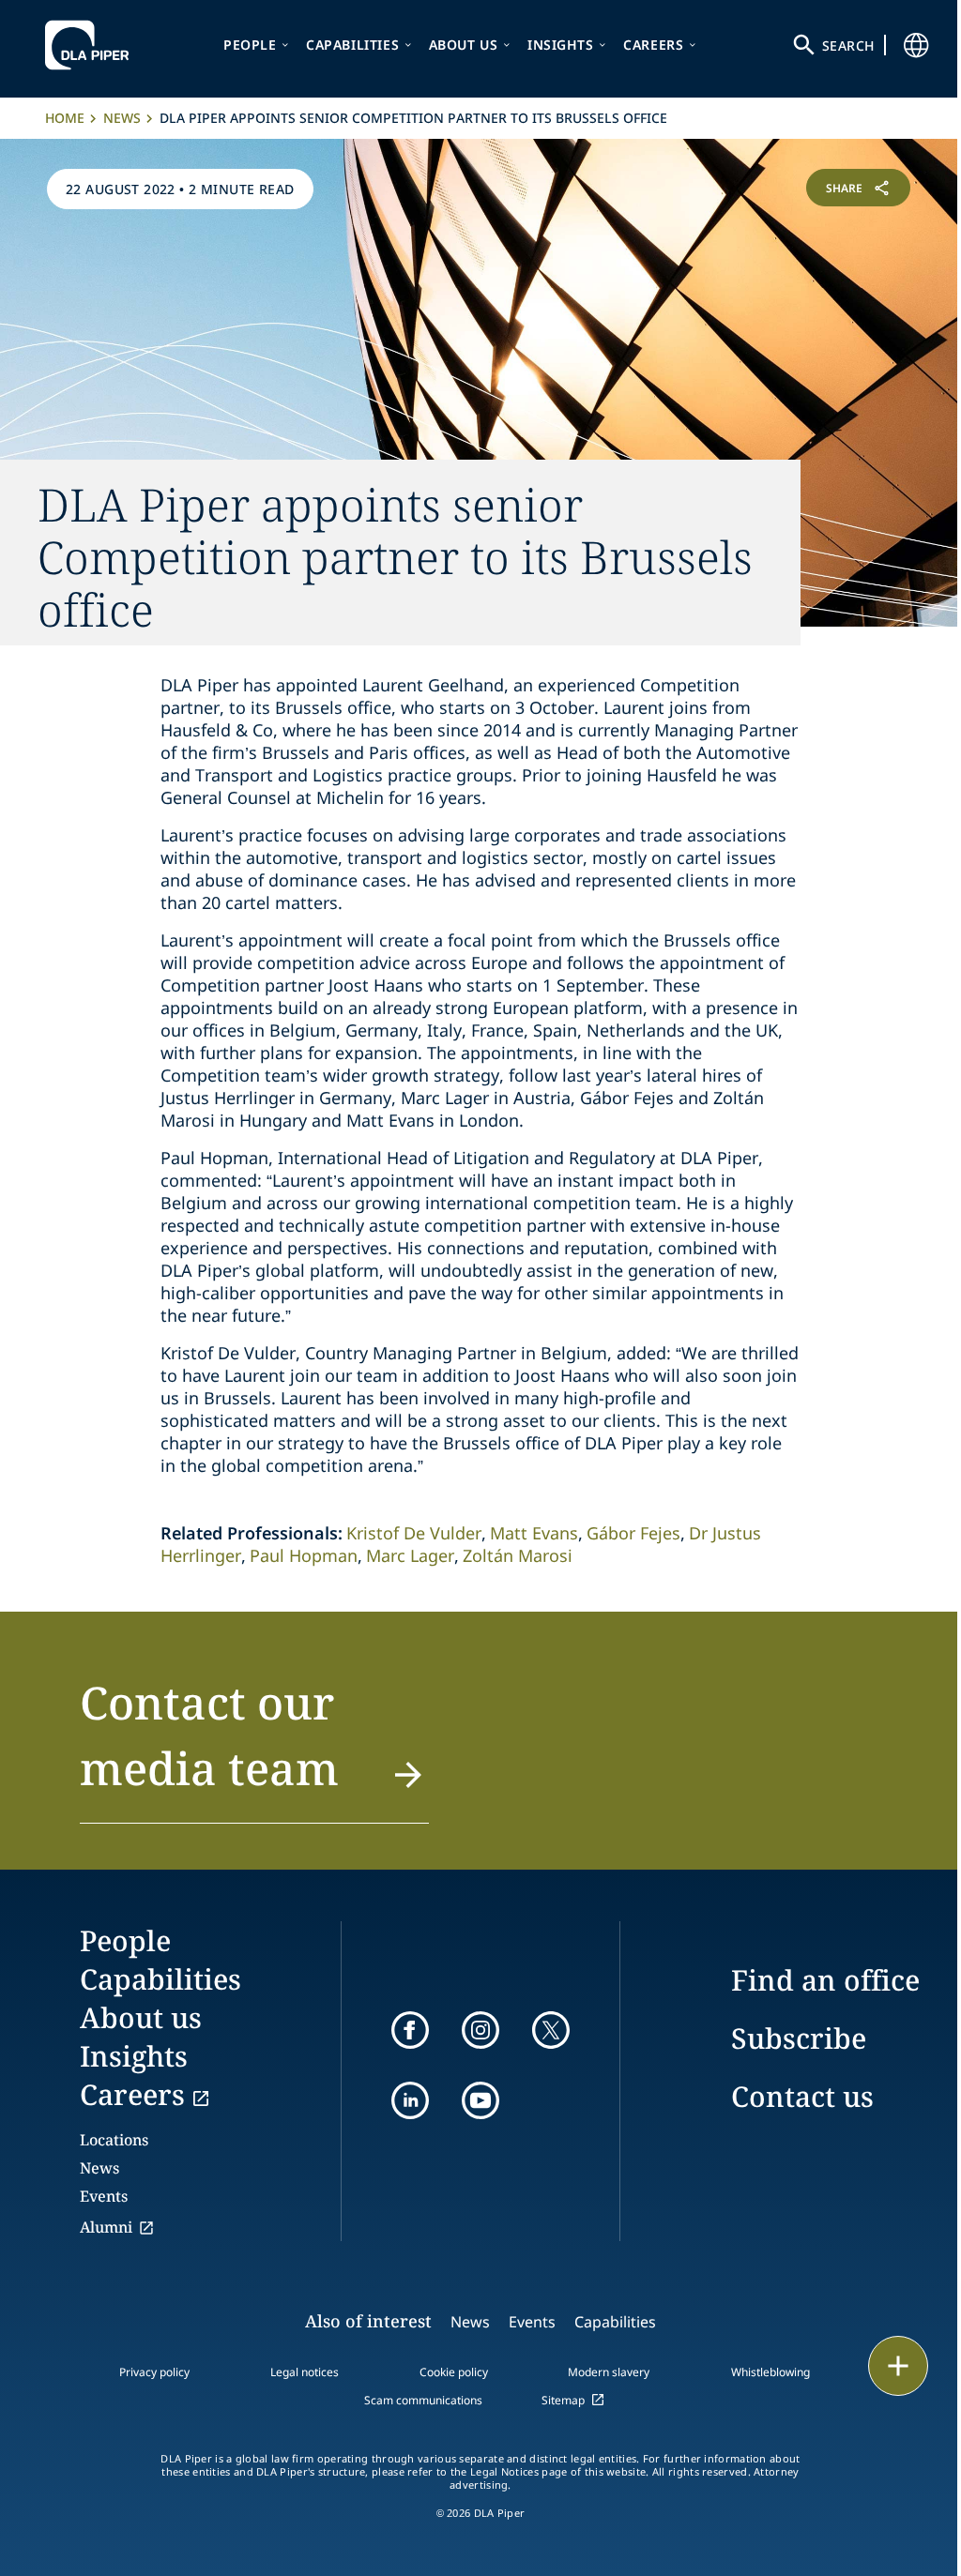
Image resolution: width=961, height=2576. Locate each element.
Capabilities (352, 45)
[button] (254, 1747)
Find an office (825, 1980)
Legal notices (305, 2372)
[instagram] (480, 2030)
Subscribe (799, 2038)
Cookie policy (454, 2372)
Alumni (106, 2227)
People (250, 45)
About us (464, 45)
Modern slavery (609, 2372)
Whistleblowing (770, 2372)
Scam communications (423, 2400)
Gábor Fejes (633, 1533)
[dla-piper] (92, 45)
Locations (114, 2140)
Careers (653, 45)
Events (104, 2196)
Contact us (802, 2096)
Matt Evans (534, 1533)
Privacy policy (154, 2372)
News (122, 118)
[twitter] (551, 2030)
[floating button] (898, 2366)
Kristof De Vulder (414, 1533)
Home (65, 118)
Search (848, 45)
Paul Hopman (304, 1555)
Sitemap (563, 2400)
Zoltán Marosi (518, 1555)
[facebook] (410, 2030)
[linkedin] (410, 2100)
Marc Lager (410, 1555)
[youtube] (480, 2100)
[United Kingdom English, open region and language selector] (916, 45)
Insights (561, 45)
